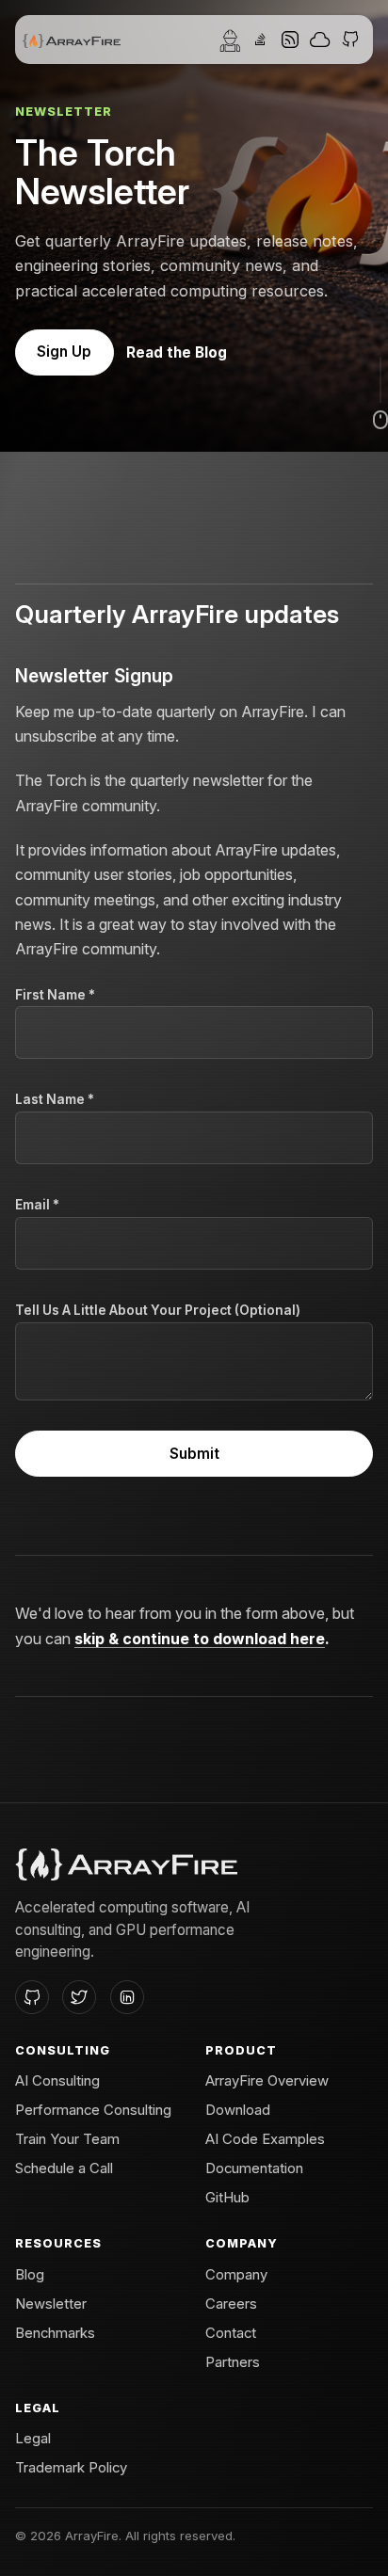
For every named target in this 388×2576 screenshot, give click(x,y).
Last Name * (55, 1099)
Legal (33, 2439)
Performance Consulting (93, 2110)
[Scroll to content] (380, 393)
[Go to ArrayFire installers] (320, 40)
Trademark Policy (71, 2468)
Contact (231, 2333)
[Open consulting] (230, 40)
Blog (30, 2275)
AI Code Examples (265, 2139)
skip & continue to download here (200, 1639)
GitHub (227, 2198)
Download (238, 2110)
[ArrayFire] (72, 40)
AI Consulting (57, 2081)
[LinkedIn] (127, 1997)
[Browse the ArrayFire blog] (290, 40)
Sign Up (64, 352)
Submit (194, 1454)
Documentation (254, 2168)
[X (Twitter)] (79, 1997)
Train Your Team (67, 2139)
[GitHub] (32, 1997)
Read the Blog (177, 352)
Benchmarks (55, 2333)
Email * (37, 1205)
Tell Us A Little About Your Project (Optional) (158, 1310)
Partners (233, 2362)
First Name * (55, 995)
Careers (231, 2304)
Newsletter (51, 2304)
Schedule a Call (64, 2168)
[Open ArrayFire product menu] (260, 40)
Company (236, 2275)
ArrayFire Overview (267, 2081)
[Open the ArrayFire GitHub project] (350, 40)
